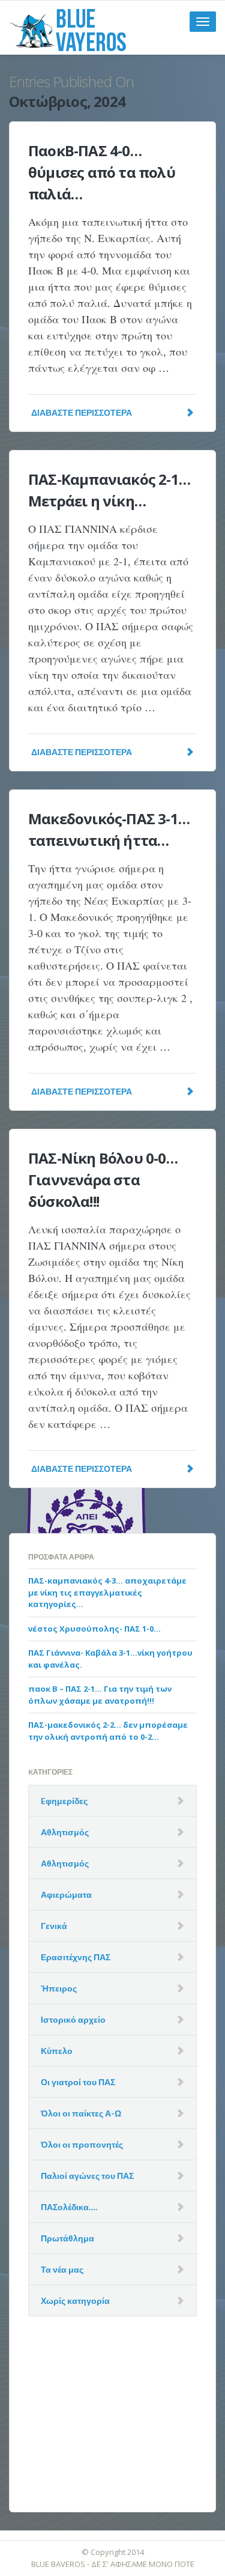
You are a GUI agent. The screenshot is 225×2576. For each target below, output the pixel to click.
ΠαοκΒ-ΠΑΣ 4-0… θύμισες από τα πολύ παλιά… (102, 172)
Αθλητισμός (65, 1832)
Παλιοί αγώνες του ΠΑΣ (87, 2176)
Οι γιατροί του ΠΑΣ (78, 2082)
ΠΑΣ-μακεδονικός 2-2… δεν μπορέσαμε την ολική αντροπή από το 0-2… (108, 1731)
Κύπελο (57, 2051)
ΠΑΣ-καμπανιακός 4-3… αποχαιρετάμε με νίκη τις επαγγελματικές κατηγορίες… (107, 1592)
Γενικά (54, 1926)
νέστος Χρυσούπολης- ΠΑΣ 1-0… (94, 1629)
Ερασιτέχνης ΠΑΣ (76, 1957)
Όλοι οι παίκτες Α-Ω (81, 2113)
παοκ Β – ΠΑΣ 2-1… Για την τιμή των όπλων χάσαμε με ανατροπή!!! (100, 1695)
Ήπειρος (59, 1988)
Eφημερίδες (64, 1801)
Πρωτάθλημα (67, 2238)
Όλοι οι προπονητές (82, 2144)
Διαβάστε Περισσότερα (82, 412)
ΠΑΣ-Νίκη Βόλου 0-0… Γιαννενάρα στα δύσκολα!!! (103, 1180)
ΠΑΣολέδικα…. (69, 2207)
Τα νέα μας (62, 2269)
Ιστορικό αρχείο (73, 2019)
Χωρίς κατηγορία (75, 2301)
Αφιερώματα (66, 1894)
